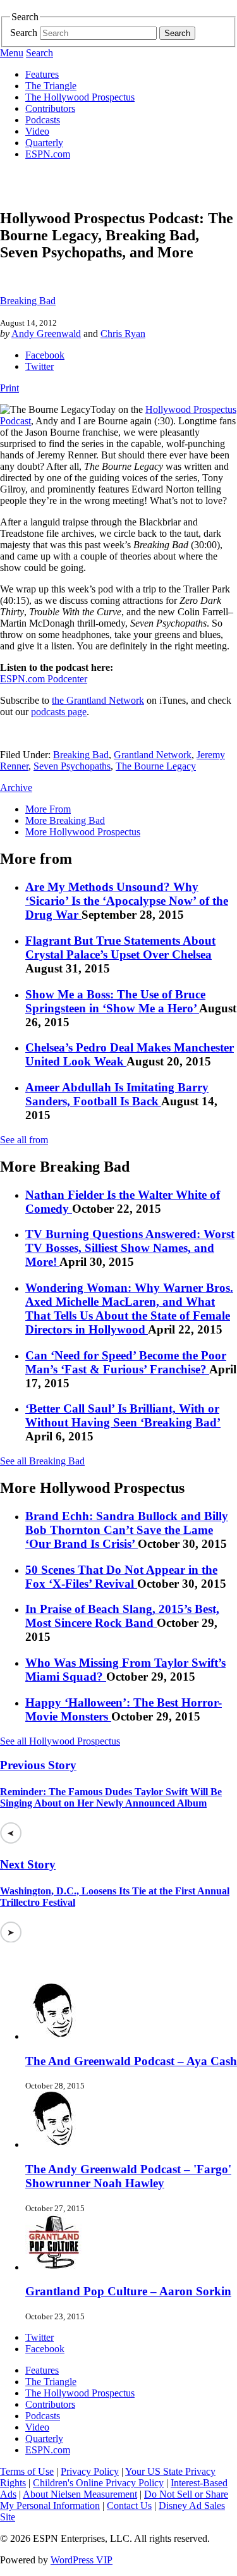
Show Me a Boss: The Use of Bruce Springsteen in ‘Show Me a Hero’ (115, 1001)
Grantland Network (153, 755)
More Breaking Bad (65, 820)
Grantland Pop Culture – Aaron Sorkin (128, 2291)
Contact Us (129, 2505)
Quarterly (44, 143)
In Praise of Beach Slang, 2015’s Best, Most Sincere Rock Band (122, 1616)
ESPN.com (48, 154)
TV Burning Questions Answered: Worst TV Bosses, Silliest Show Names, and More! (130, 1248)
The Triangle (51, 86)
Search (24, 33)
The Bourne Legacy (156, 766)
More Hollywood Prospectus (83, 832)
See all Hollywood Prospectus (60, 1741)
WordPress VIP (82, 2560)
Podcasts (43, 120)
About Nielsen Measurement (80, 2494)
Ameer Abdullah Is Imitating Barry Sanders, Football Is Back (117, 1094)
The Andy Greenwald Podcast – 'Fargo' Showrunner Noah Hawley (128, 2176)
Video (37, 131)
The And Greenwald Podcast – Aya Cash (131, 2061)
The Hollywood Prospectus (80, 97)
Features (42, 74)
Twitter (39, 366)
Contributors (50, 108)
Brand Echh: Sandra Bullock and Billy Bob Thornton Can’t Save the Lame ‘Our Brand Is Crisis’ (127, 1530)
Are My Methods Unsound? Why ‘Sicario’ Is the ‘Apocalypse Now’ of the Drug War (127, 901)
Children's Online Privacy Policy (98, 2483)
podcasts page (59, 712)
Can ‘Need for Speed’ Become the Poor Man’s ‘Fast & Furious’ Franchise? (126, 1362)
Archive (16, 788)
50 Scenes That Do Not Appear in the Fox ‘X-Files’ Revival (121, 1577)
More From (48, 809)
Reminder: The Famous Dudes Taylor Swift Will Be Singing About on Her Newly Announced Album (111, 1797)
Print (9, 388)
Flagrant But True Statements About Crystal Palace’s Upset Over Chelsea (120, 948)
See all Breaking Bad (42, 1461)
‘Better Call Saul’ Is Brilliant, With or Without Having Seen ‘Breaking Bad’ (123, 1415)
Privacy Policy (90, 2471)
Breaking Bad (28, 301)
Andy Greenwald (46, 334)
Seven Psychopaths (72, 766)
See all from (24, 1140)
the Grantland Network (98, 700)
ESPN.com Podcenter (44, 679)
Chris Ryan (123, 334)
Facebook (45, 355)
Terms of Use (27, 2471)
